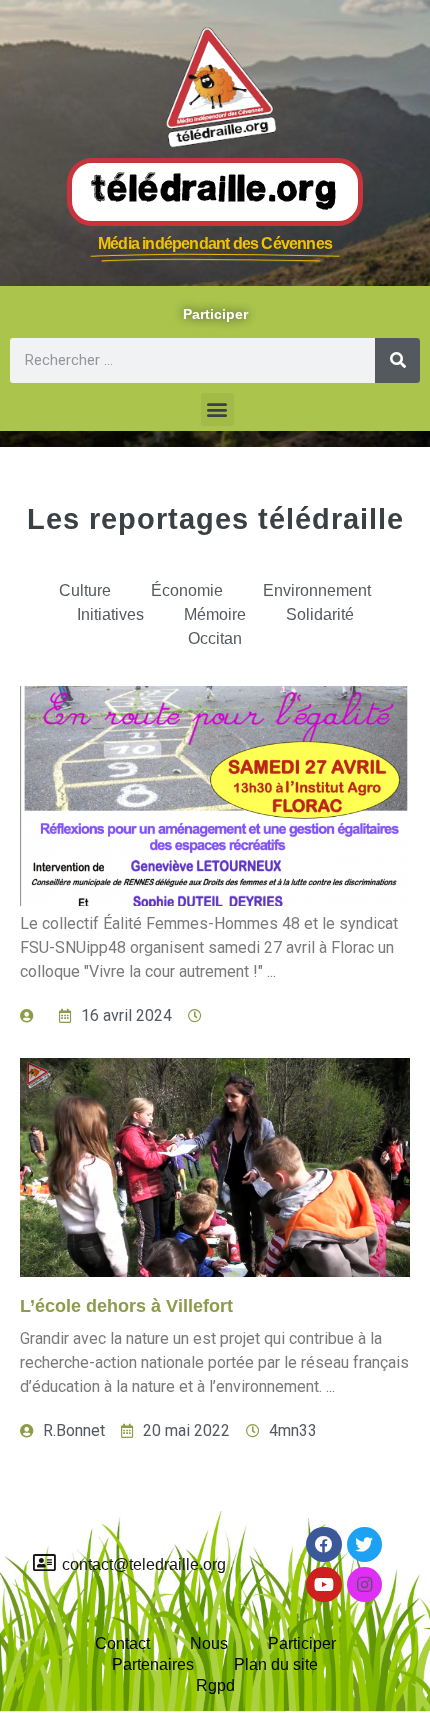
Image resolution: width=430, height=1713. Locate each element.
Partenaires (153, 1664)
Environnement (317, 590)
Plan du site (276, 1664)
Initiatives (110, 614)
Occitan (215, 638)
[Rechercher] (397, 360)
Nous (209, 1643)
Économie (187, 590)
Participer (302, 1643)
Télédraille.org (215, 191)
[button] (217, 409)
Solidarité (320, 614)
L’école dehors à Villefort (126, 1306)
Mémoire (215, 614)
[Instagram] (364, 1584)
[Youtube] (323, 1584)
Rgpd (215, 1685)
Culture (85, 590)
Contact (122, 1643)
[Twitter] (364, 1544)
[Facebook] (323, 1544)
